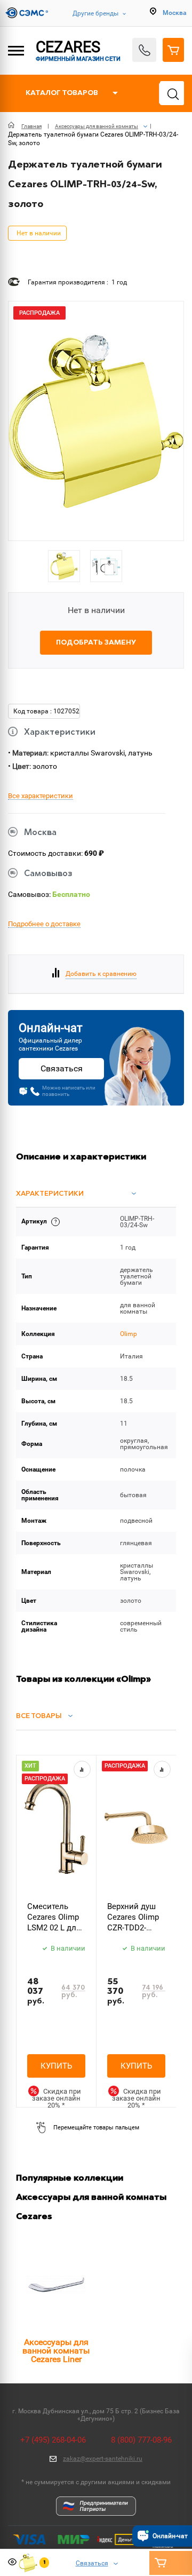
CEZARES (78, 50)
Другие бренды (95, 13)
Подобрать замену (96, 643)
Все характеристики (41, 796)
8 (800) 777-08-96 (141, 2440)
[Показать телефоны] (144, 50)
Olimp (129, 1334)
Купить (56, 2066)
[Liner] (56, 2285)
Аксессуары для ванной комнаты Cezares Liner (56, 2351)
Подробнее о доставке (44, 924)
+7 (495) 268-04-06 (53, 2440)
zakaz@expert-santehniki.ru (103, 2459)
